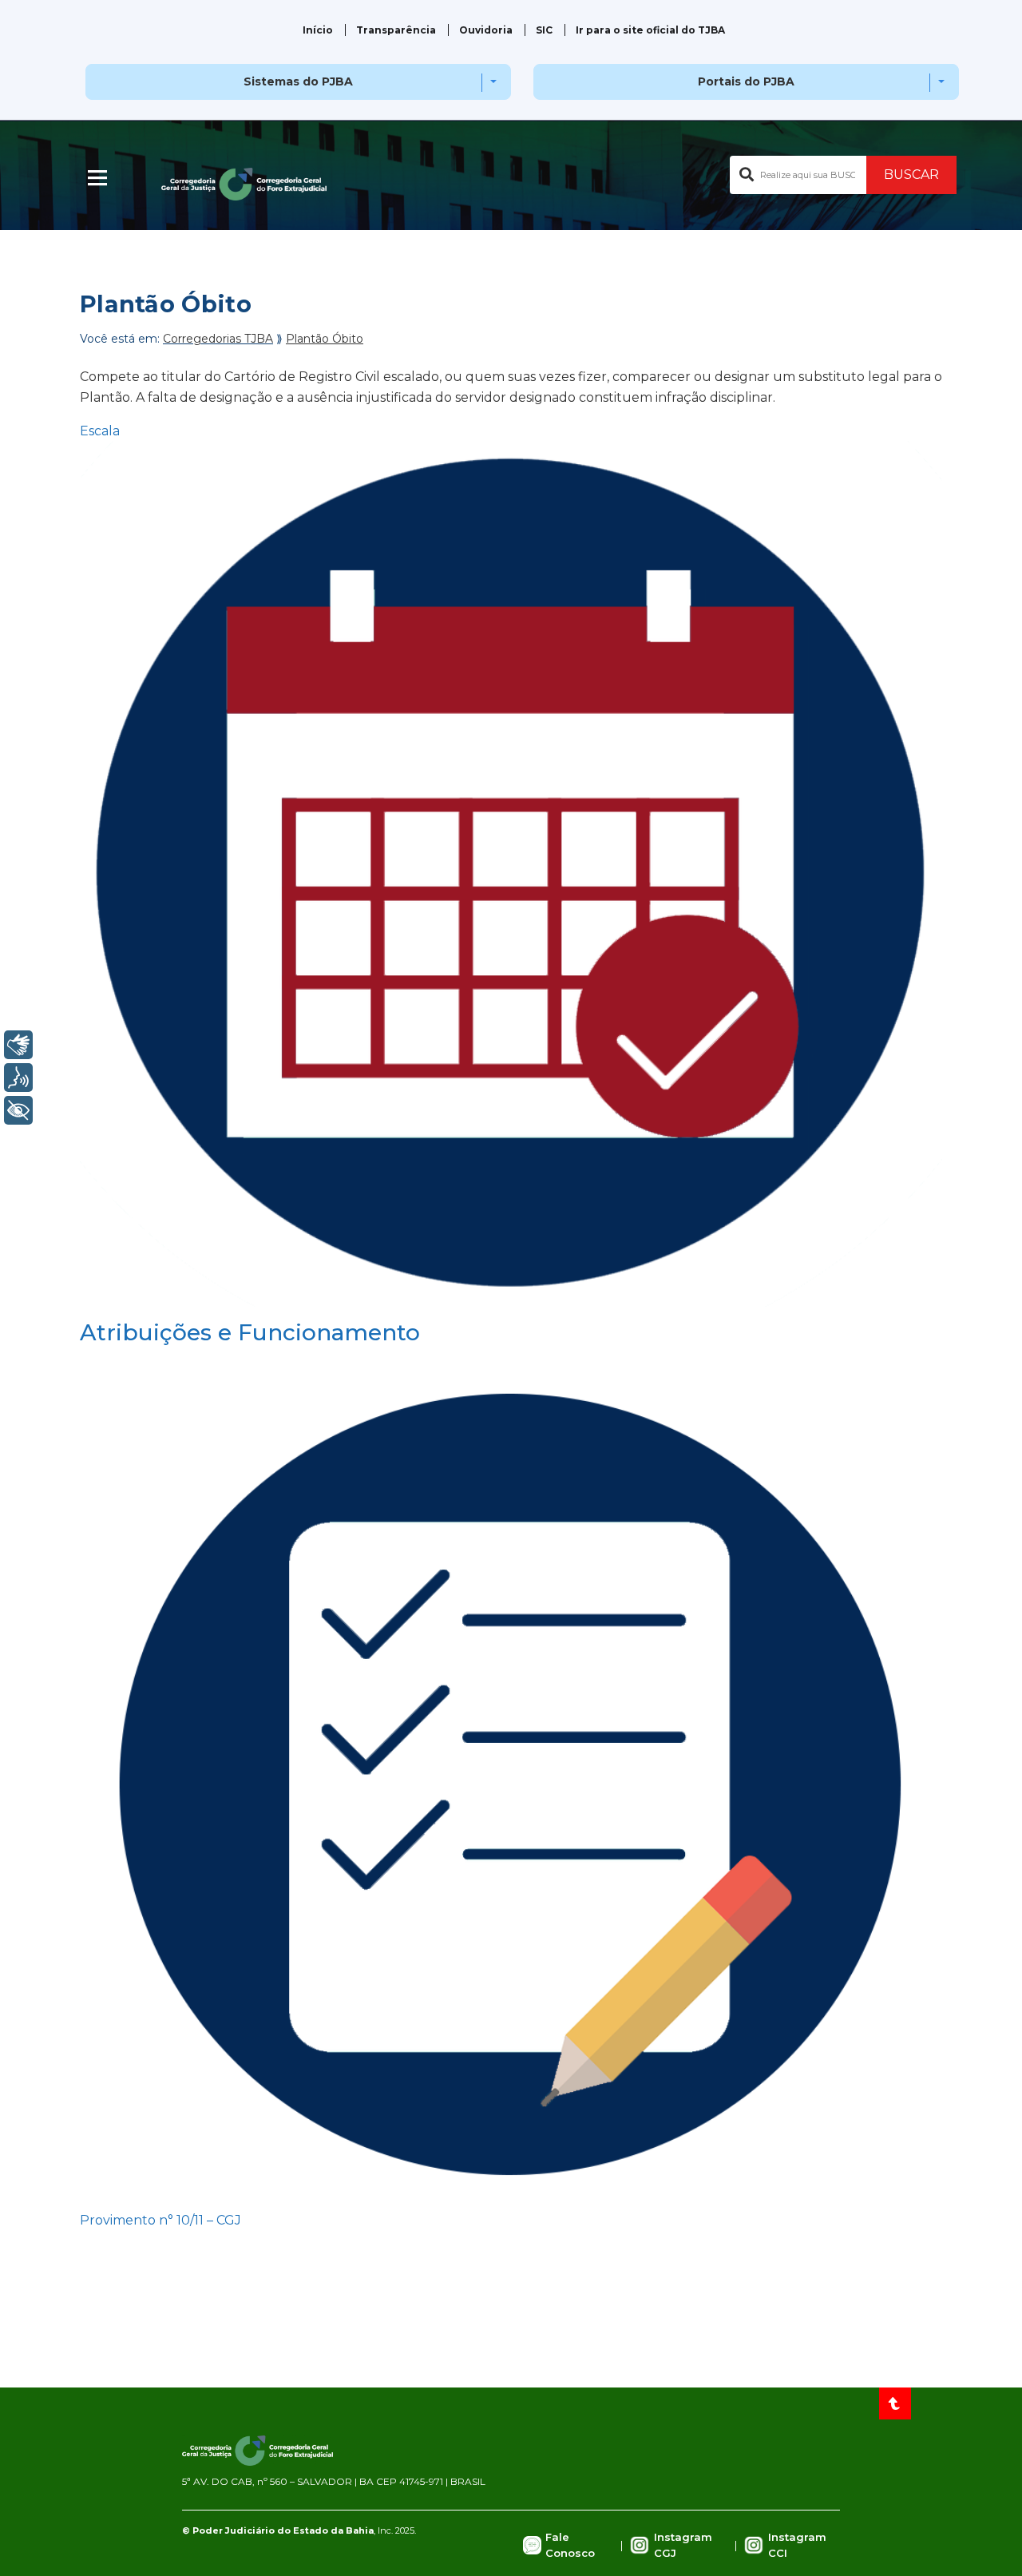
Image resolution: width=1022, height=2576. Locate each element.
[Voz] (18, 1078)
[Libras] (18, 1045)
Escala (100, 431)
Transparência (396, 30)
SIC (544, 30)
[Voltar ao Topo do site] (895, 2403)
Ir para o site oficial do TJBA (650, 30)
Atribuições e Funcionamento (250, 1332)
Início (318, 30)
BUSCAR (911, 175)
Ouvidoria (486, 30)
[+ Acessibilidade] (18, 1110)
